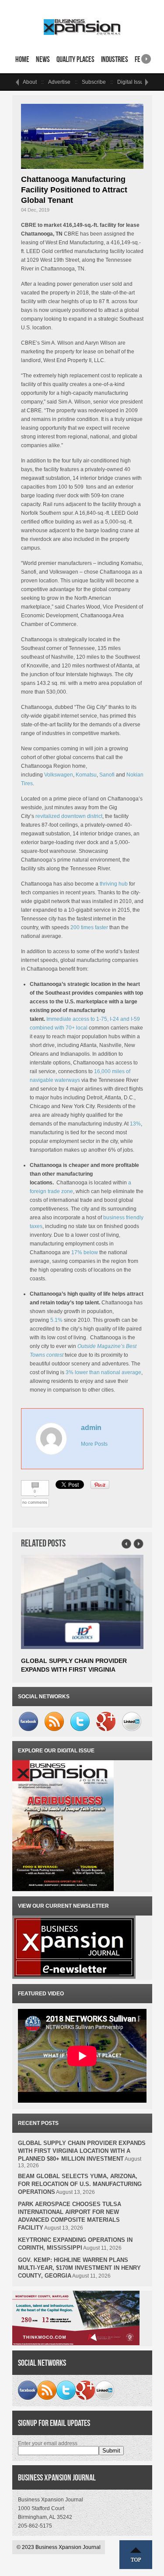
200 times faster (89, 927)
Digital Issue (132, 82)
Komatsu (86, 775)
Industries (115, 59)
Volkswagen (59, 775)
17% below (85, 1252)
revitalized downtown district (69, 816)
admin (91, 1428)
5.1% (56, 1320)
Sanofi (107, 775)
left (17, 82)
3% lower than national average (103, 1372)
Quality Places (75, 59)
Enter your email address (48, 2443)
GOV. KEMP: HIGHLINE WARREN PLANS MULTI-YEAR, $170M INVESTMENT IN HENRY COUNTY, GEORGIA (79, 2268)
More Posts (94, 1444)
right (146, 56)
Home (22, 59)
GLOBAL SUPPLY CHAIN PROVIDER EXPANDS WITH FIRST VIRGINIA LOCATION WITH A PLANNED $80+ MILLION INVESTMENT (82, 2151)
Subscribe (94, 82)
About (30, 82)
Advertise (59, 82)
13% (135, 1124)
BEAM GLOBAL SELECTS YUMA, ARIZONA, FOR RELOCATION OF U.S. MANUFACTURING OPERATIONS (80, 2184)
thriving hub (114, 884)
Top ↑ (136, 2555)
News (43, 59)
